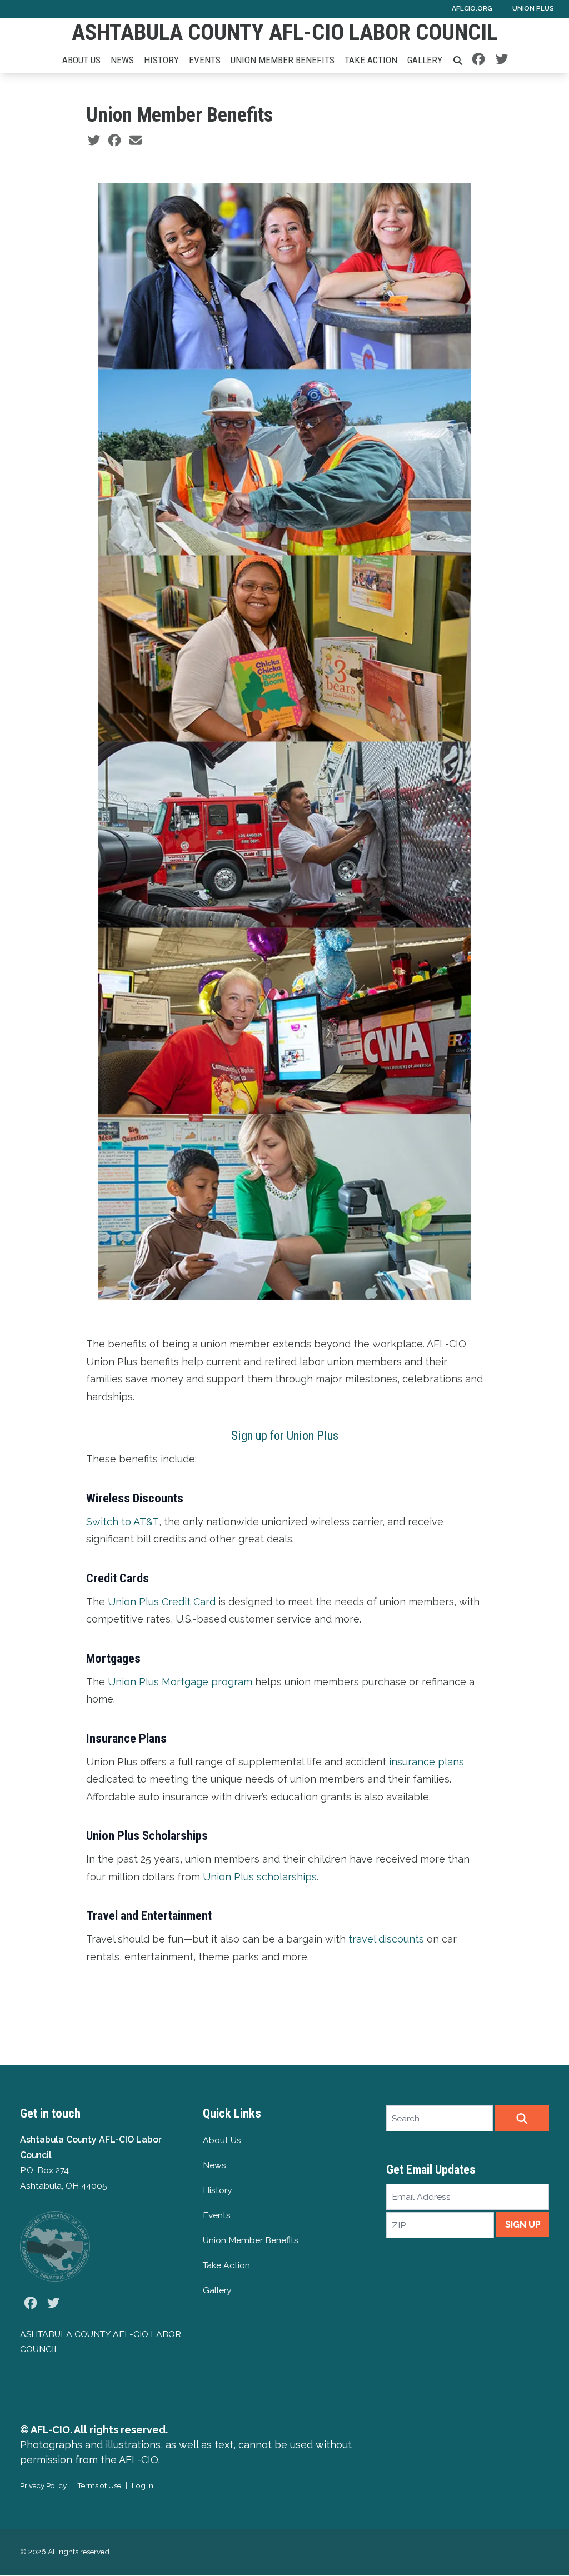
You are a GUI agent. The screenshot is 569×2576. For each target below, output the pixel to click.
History (161, 60)
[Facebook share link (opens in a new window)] (114, 140)
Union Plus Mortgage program (180, 1682)
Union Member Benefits (283, 60)
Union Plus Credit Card (162, 1602)
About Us (81, 60)
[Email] (136, 140)
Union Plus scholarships (260, 1877)
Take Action (371, 60)
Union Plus (533, 8)
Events (205, 60)
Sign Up (523, 2225)
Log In (143, 2485)
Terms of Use (99, 2485)
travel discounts (386, 1939)
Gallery (425, 60)
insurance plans (426, 1762)
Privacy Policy (43, 2485)
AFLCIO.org (472, 8)
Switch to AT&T (123, 1522)
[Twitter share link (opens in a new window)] (94, 140)
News (122, 60)
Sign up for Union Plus (285, 1435)
